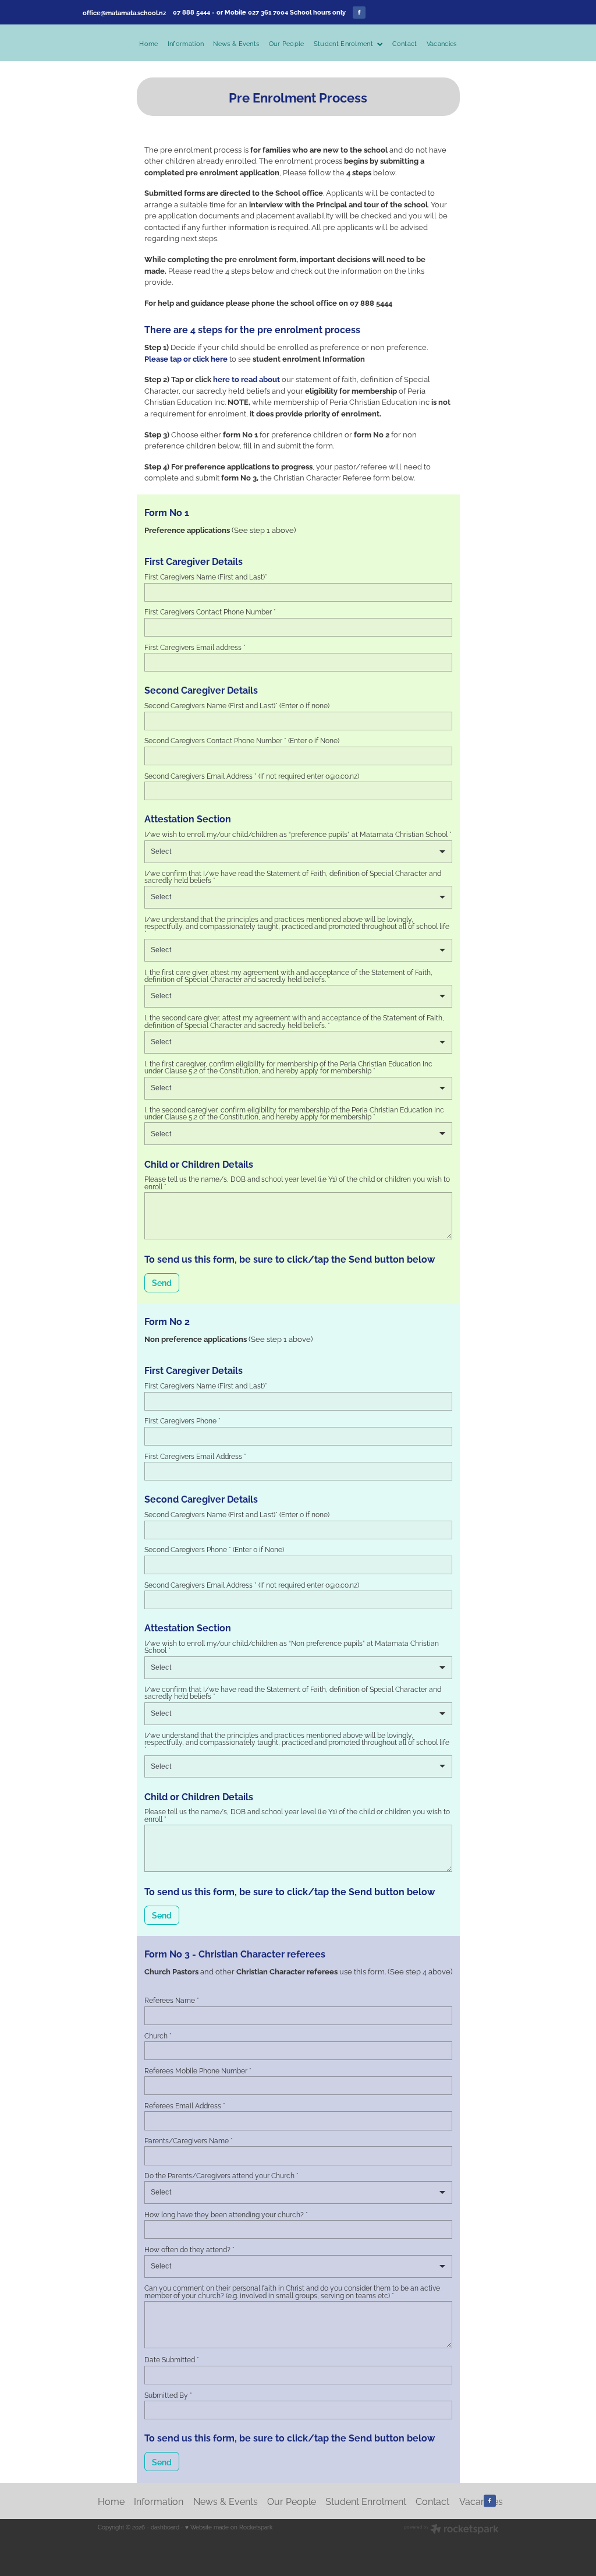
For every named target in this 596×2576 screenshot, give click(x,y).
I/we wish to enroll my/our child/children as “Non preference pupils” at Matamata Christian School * (292, 1646)
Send (162, 1282)
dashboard (165, 2527)
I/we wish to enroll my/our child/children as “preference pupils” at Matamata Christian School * (298, 834)
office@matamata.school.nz (124, 12)
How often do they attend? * (189, 2249)
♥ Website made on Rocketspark (229, 2527)
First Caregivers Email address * (195, 647)
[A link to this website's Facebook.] (359, 13)
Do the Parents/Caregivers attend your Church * (221, 2175)
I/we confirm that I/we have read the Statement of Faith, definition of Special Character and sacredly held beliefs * (293, 877)
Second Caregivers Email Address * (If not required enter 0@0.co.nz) (252, 776)
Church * (158, 2036)
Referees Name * (172, 2000)
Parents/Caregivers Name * (189, 2140)
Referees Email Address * (185, 2105)
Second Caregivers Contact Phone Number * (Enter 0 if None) (242, 740)
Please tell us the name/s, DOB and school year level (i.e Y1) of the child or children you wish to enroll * (297, 1182)
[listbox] (298, 852)
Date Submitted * (172, 2359)
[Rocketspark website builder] (451, 2530)
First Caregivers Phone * (182, 1420)
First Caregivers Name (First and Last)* (206, 577)
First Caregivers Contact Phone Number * (210, 612)
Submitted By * (168, 2395)
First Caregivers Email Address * (195, 1456)
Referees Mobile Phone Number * (198, 2070)
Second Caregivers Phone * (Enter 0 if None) (214, 1549)
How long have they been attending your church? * (226, 2214)
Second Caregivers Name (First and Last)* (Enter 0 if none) (237, 705)
